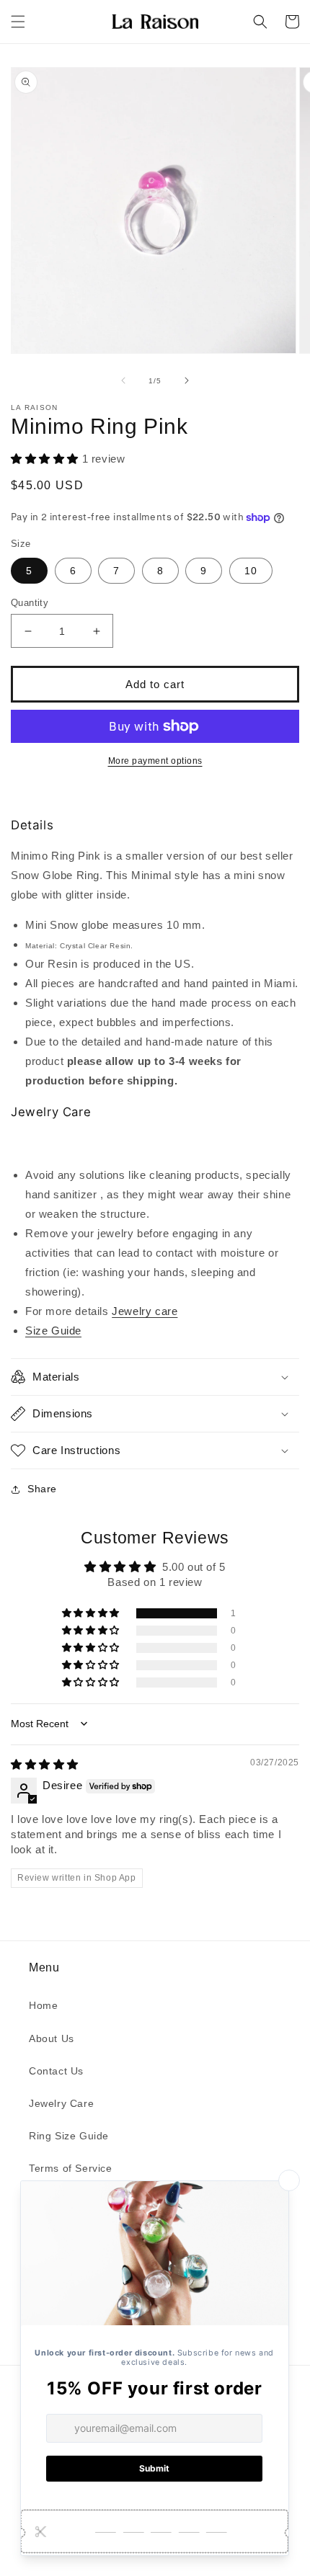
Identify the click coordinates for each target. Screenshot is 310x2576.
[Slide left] (123, 380)
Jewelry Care (61, 2103)
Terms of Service (71, 2168)
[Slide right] (187, 380)
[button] (18, 22)
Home (43, 2005)
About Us (52, 2038)
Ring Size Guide (69, 2136)
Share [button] (42, 1489)
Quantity (30, 603)
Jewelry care (145, 1311)
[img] (45, 1764)
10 (251, 571)
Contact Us (56, 2071)
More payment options (155, 761)
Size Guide (53, 1331)
